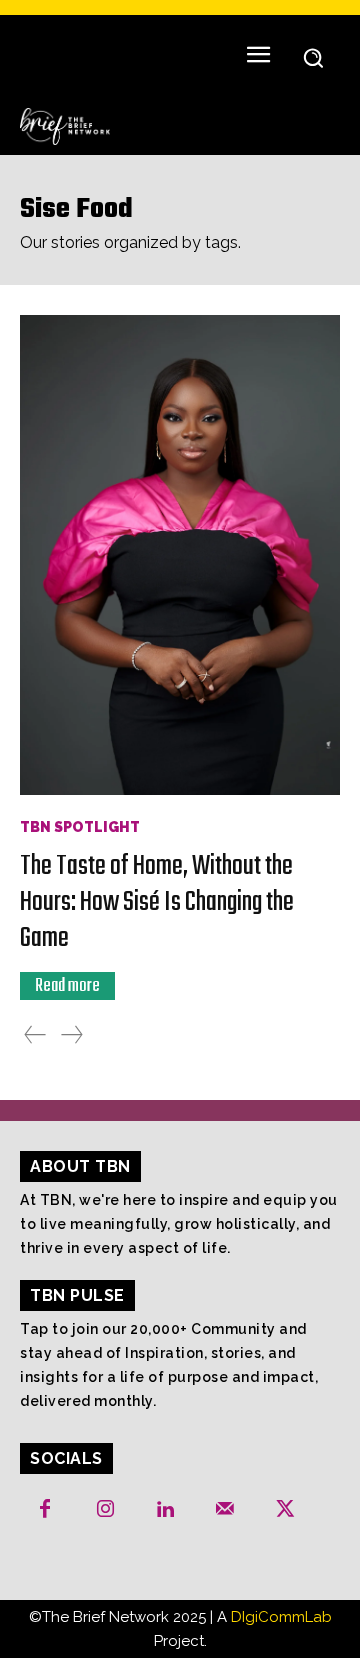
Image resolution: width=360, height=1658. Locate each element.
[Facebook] (45, 1510)
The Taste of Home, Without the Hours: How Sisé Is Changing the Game (157, 902)
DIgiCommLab (281, 1617)
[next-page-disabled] (72, 1035)
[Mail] (225, 1510)
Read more (67, 986)
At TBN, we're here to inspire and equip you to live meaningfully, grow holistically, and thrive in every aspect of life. (179, 1224)
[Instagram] (105, 1510)
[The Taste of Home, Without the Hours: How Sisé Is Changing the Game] (180, 555)
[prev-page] (35, 1035)
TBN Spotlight (80, 827)
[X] (285, 1510)
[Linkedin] (165, 1510)
